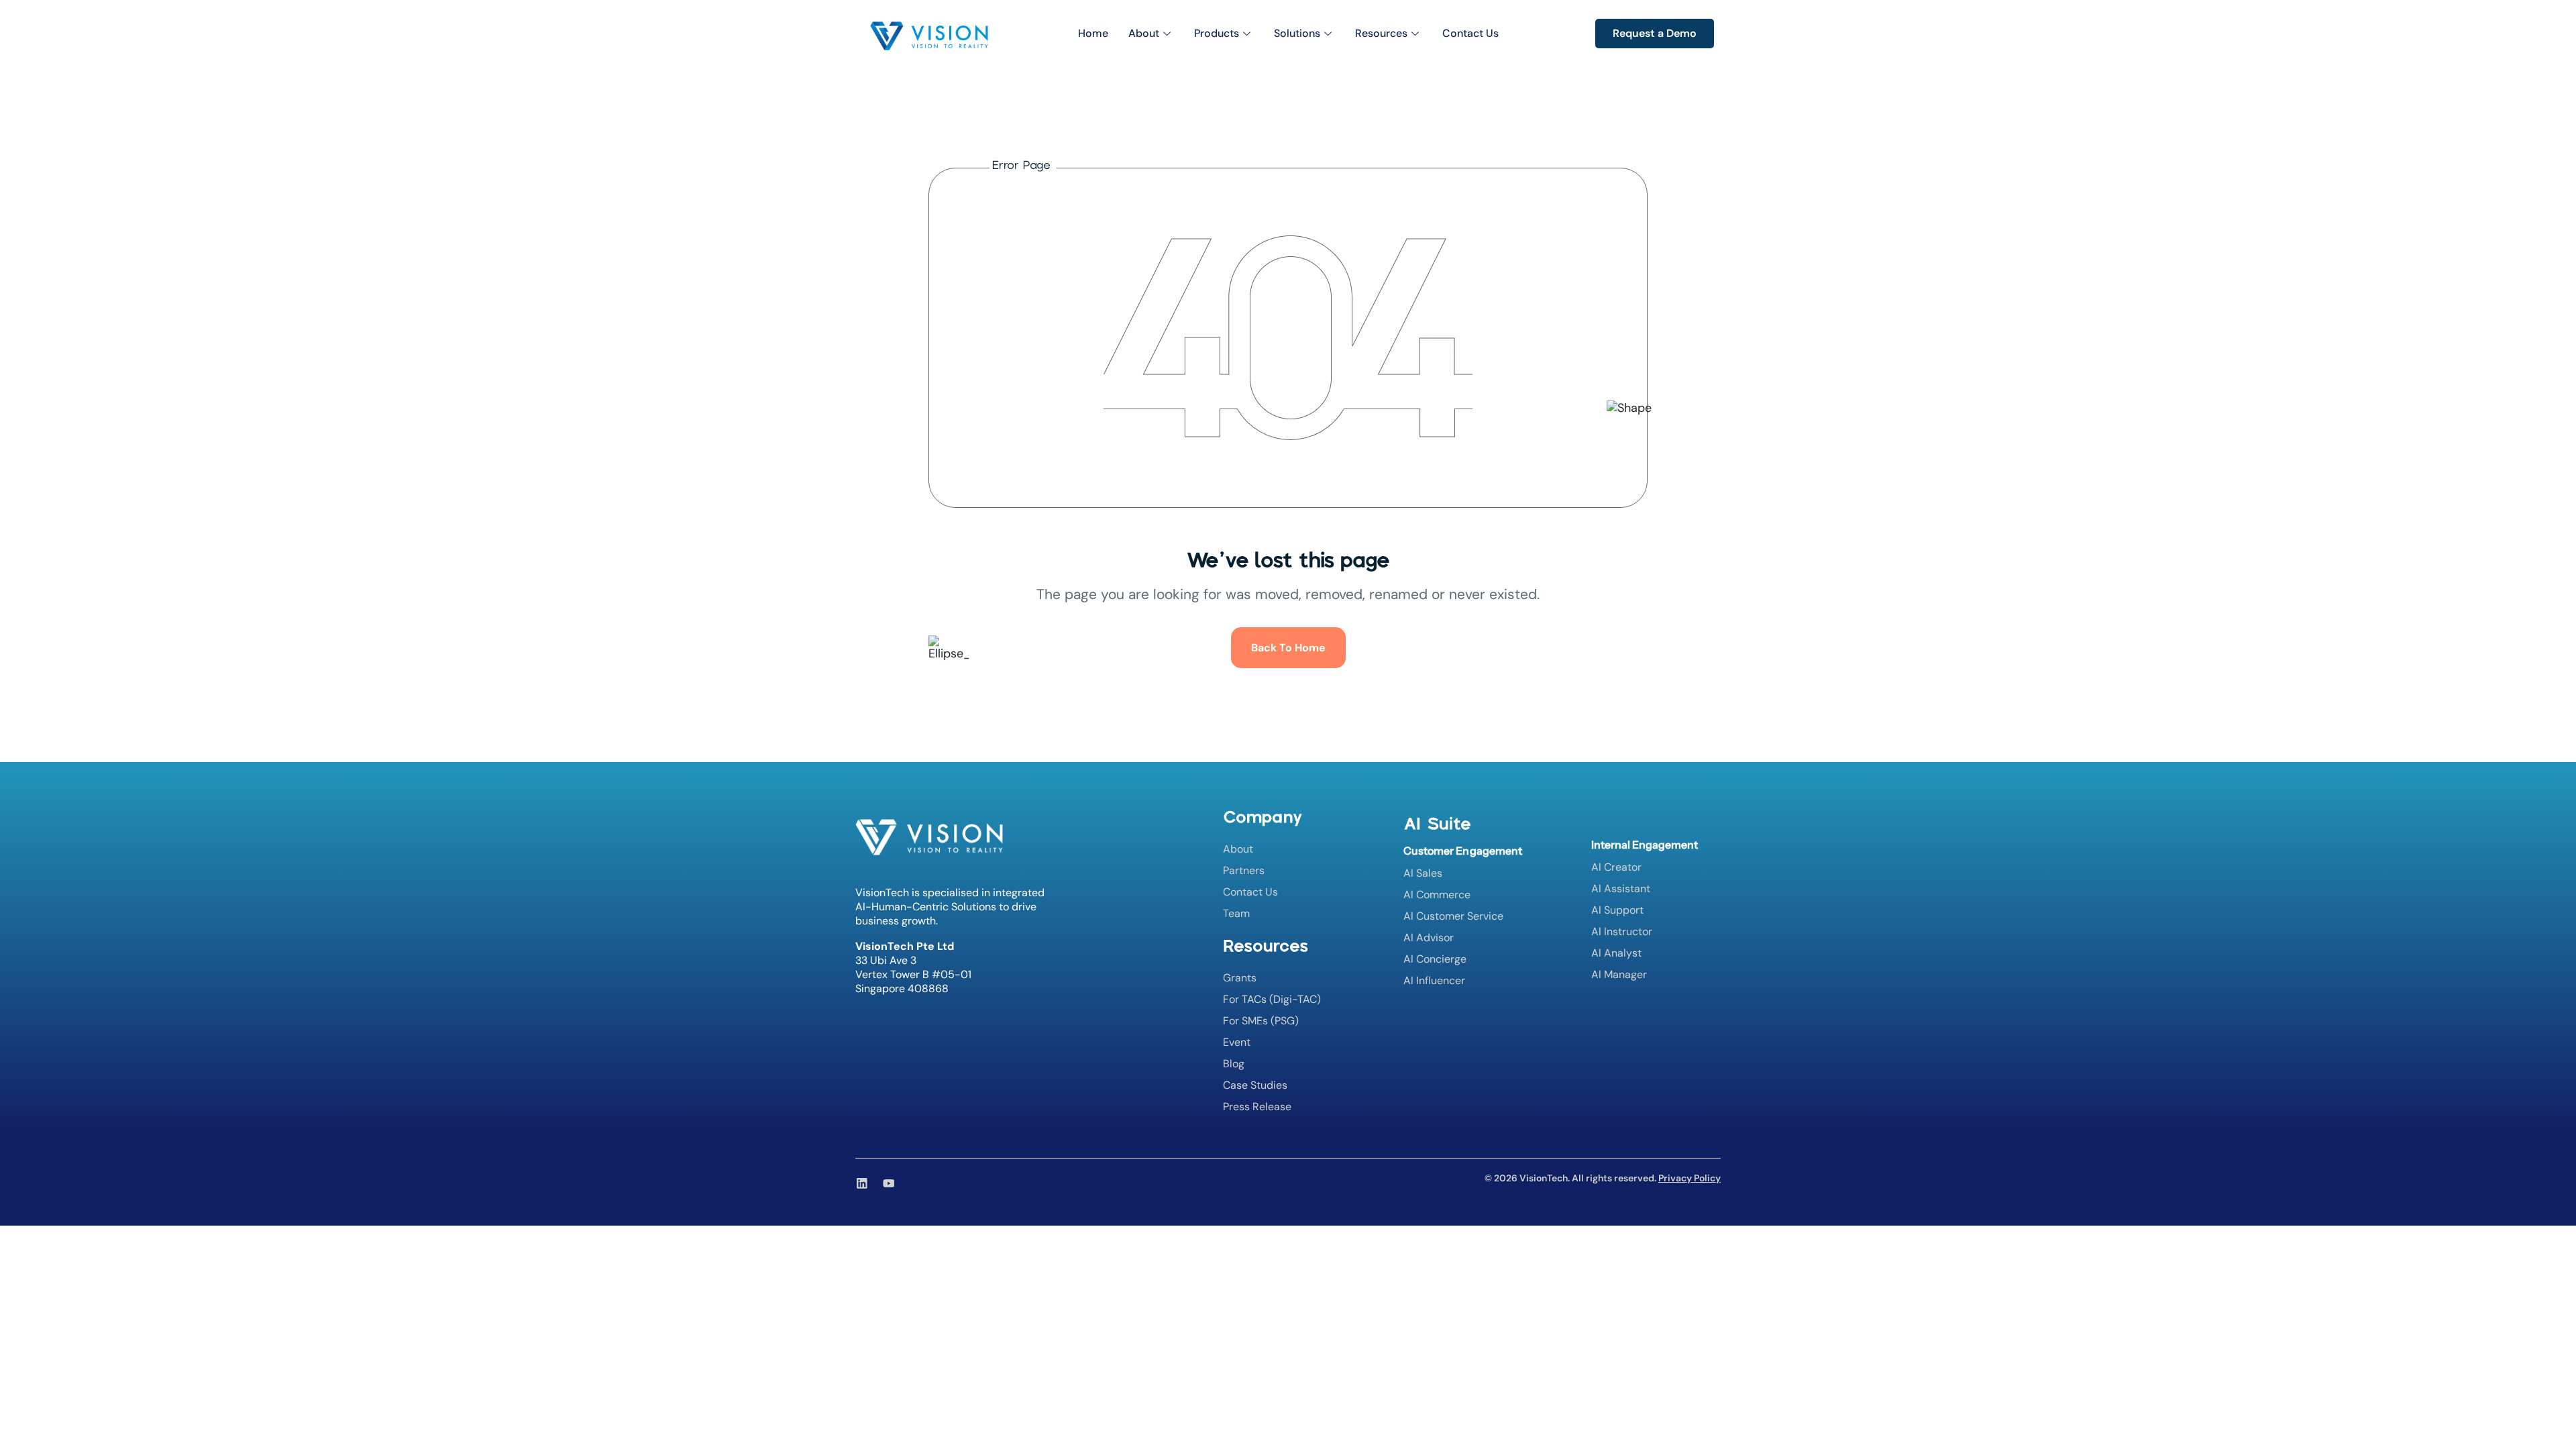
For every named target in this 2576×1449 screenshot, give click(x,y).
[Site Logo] (929, 35)
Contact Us (1470, 33)
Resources (1381, 33)
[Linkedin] (862, 1183)
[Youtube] (889, 1183)
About (1144, 33)
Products (1217, 33)
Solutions (1297, 33)
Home (1093, 33)
